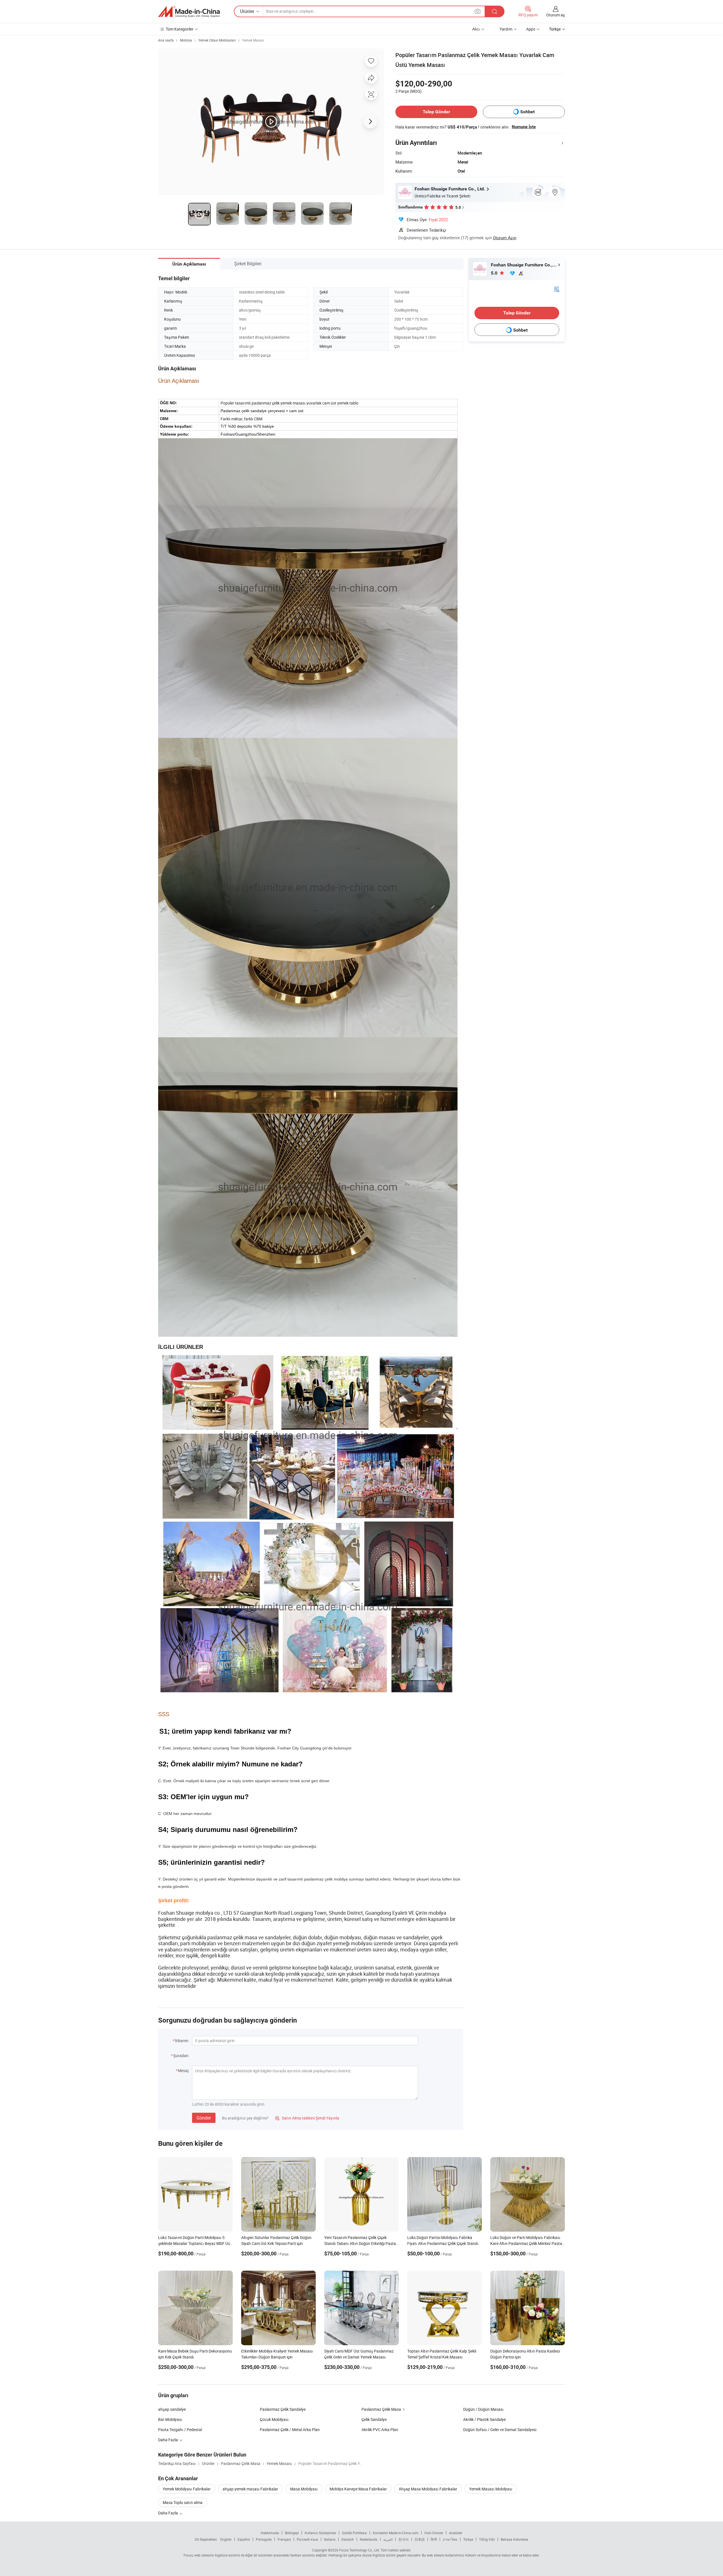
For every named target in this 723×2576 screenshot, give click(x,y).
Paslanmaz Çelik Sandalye (283, 2409)
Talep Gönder (436, 112)
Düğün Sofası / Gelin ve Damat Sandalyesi (500, 2430)
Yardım (506, 29)
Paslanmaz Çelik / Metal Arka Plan (290, 2430)
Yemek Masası (253, 40)
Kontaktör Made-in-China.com (396, 2533)
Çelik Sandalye (374, 2419)
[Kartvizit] (557, 289)
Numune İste (524, 127)
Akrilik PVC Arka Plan (380, 2430)
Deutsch (348, 2539)
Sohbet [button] (527, 112)
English (226, 2539)
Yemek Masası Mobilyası (491, 2489)
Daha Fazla (168, 2513)
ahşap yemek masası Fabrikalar (250, 2489)
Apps (531, 29)
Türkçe (468, 2539)
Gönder (204, 2118)
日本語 (420, 2539)
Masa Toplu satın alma (183, 2502)
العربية (388, 2539)
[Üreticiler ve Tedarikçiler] (189, 12)
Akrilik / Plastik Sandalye (484, 2419)
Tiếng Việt (487, 2539)
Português (264, 2539)
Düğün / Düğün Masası (483, 2409)
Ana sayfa (166, 40)
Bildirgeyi (292, 2533)
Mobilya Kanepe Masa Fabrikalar (358, 2489)
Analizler (456, 2533)
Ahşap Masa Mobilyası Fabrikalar (428, 2489)
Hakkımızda (270, 2533)
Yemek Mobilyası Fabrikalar (187, 2489)
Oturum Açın (505, 238)
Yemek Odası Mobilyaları (217, 40)
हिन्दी (434, 2539)
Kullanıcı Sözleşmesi (320, 2533)
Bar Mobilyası (170, 2419)
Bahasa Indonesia (514, 2539)
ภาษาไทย (450, 2539)
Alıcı (476, 29)
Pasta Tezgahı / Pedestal (180, 2430)
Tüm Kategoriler (180, 29)
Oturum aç (556, 15)
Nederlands (369, 2539)
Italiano (330, 2539)
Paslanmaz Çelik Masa (381, 2409)
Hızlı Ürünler (434, 2533)
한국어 (404, 2539)
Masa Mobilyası (304, 2489)
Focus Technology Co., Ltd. (360, 2550)
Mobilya (186, 40)
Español (244, 2539)
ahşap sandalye (172, 2409)
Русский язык (307, 2539)
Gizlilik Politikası (354, 2533)
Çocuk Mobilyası (274, 2419)
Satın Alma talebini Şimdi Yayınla (307, 2118)
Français (284, 2539)
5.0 (495, 273)
